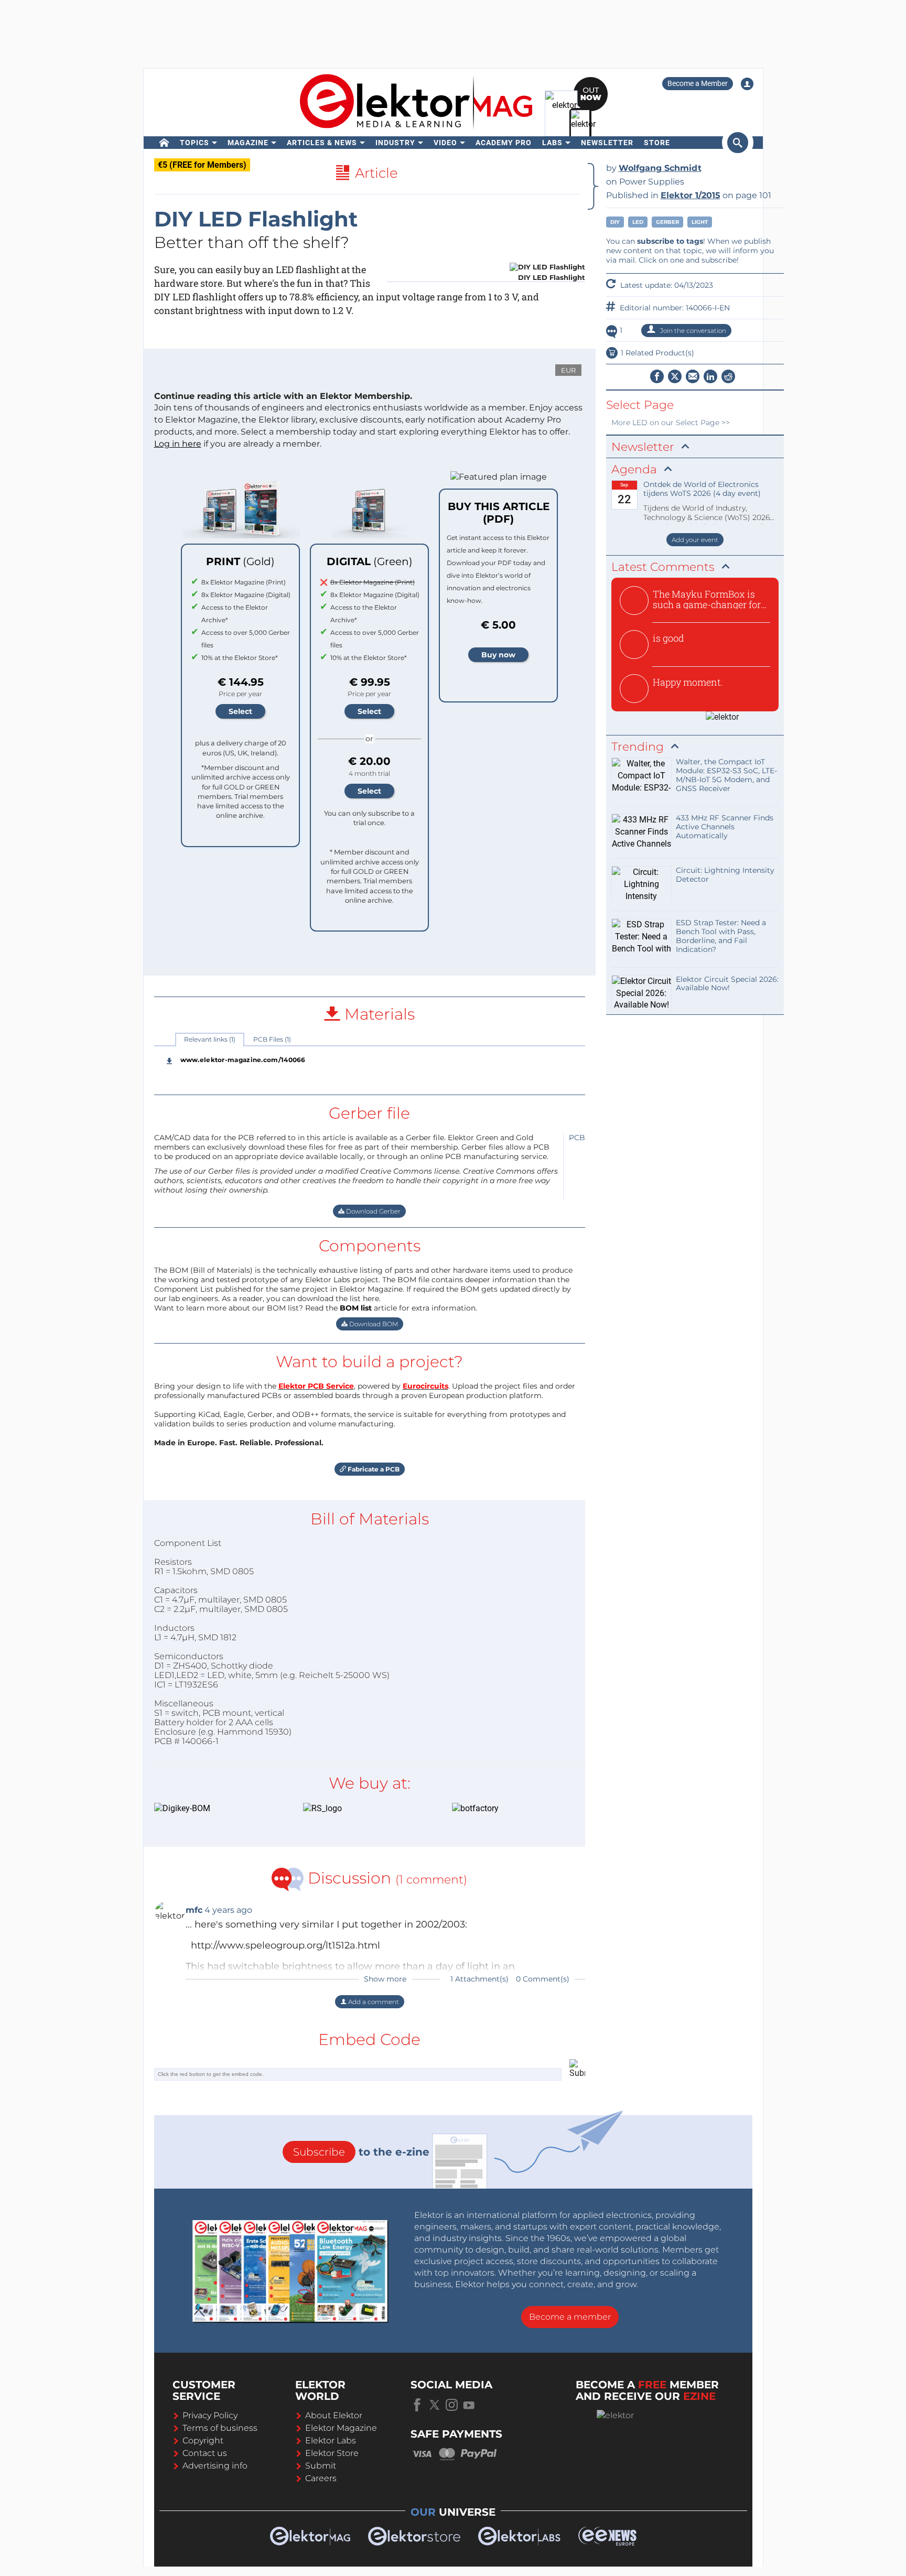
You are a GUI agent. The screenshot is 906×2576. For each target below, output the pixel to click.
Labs (552, 143)
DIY (615, 222)
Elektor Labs (331, 2440)
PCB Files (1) (272, 1039)
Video (445, 143)
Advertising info (215, 2466)
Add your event (695, 540)
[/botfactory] (511, 1809)
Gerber (667, 222)
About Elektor (334, 2415)
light (700, 222)
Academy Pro (504, 143)
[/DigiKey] (213, 1809)
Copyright (203, 2440)
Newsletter (607, 143)
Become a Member (698, 83)
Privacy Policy (210, 2415)
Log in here (178, 444)
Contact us (205, 2453)
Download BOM (373, 1324)
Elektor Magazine (341, 2428)
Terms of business (220, 2428)
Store (657, 143)
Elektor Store (332, 2453)
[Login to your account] (747, 84)
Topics (195, 143)
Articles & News (322, 143)
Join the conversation (692, 331)
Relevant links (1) (210, 1039)
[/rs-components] (362, 1809)
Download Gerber (373, 1211)
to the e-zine (361, 2152)
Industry (395, 143)
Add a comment (373, 2002)
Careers (321, 2478)
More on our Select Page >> (671, 423)
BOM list (356, 1308)
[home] (164, 143)
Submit (321, 2466)
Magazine (248, 143)
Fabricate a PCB (373, 1469)
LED (638, 222)
